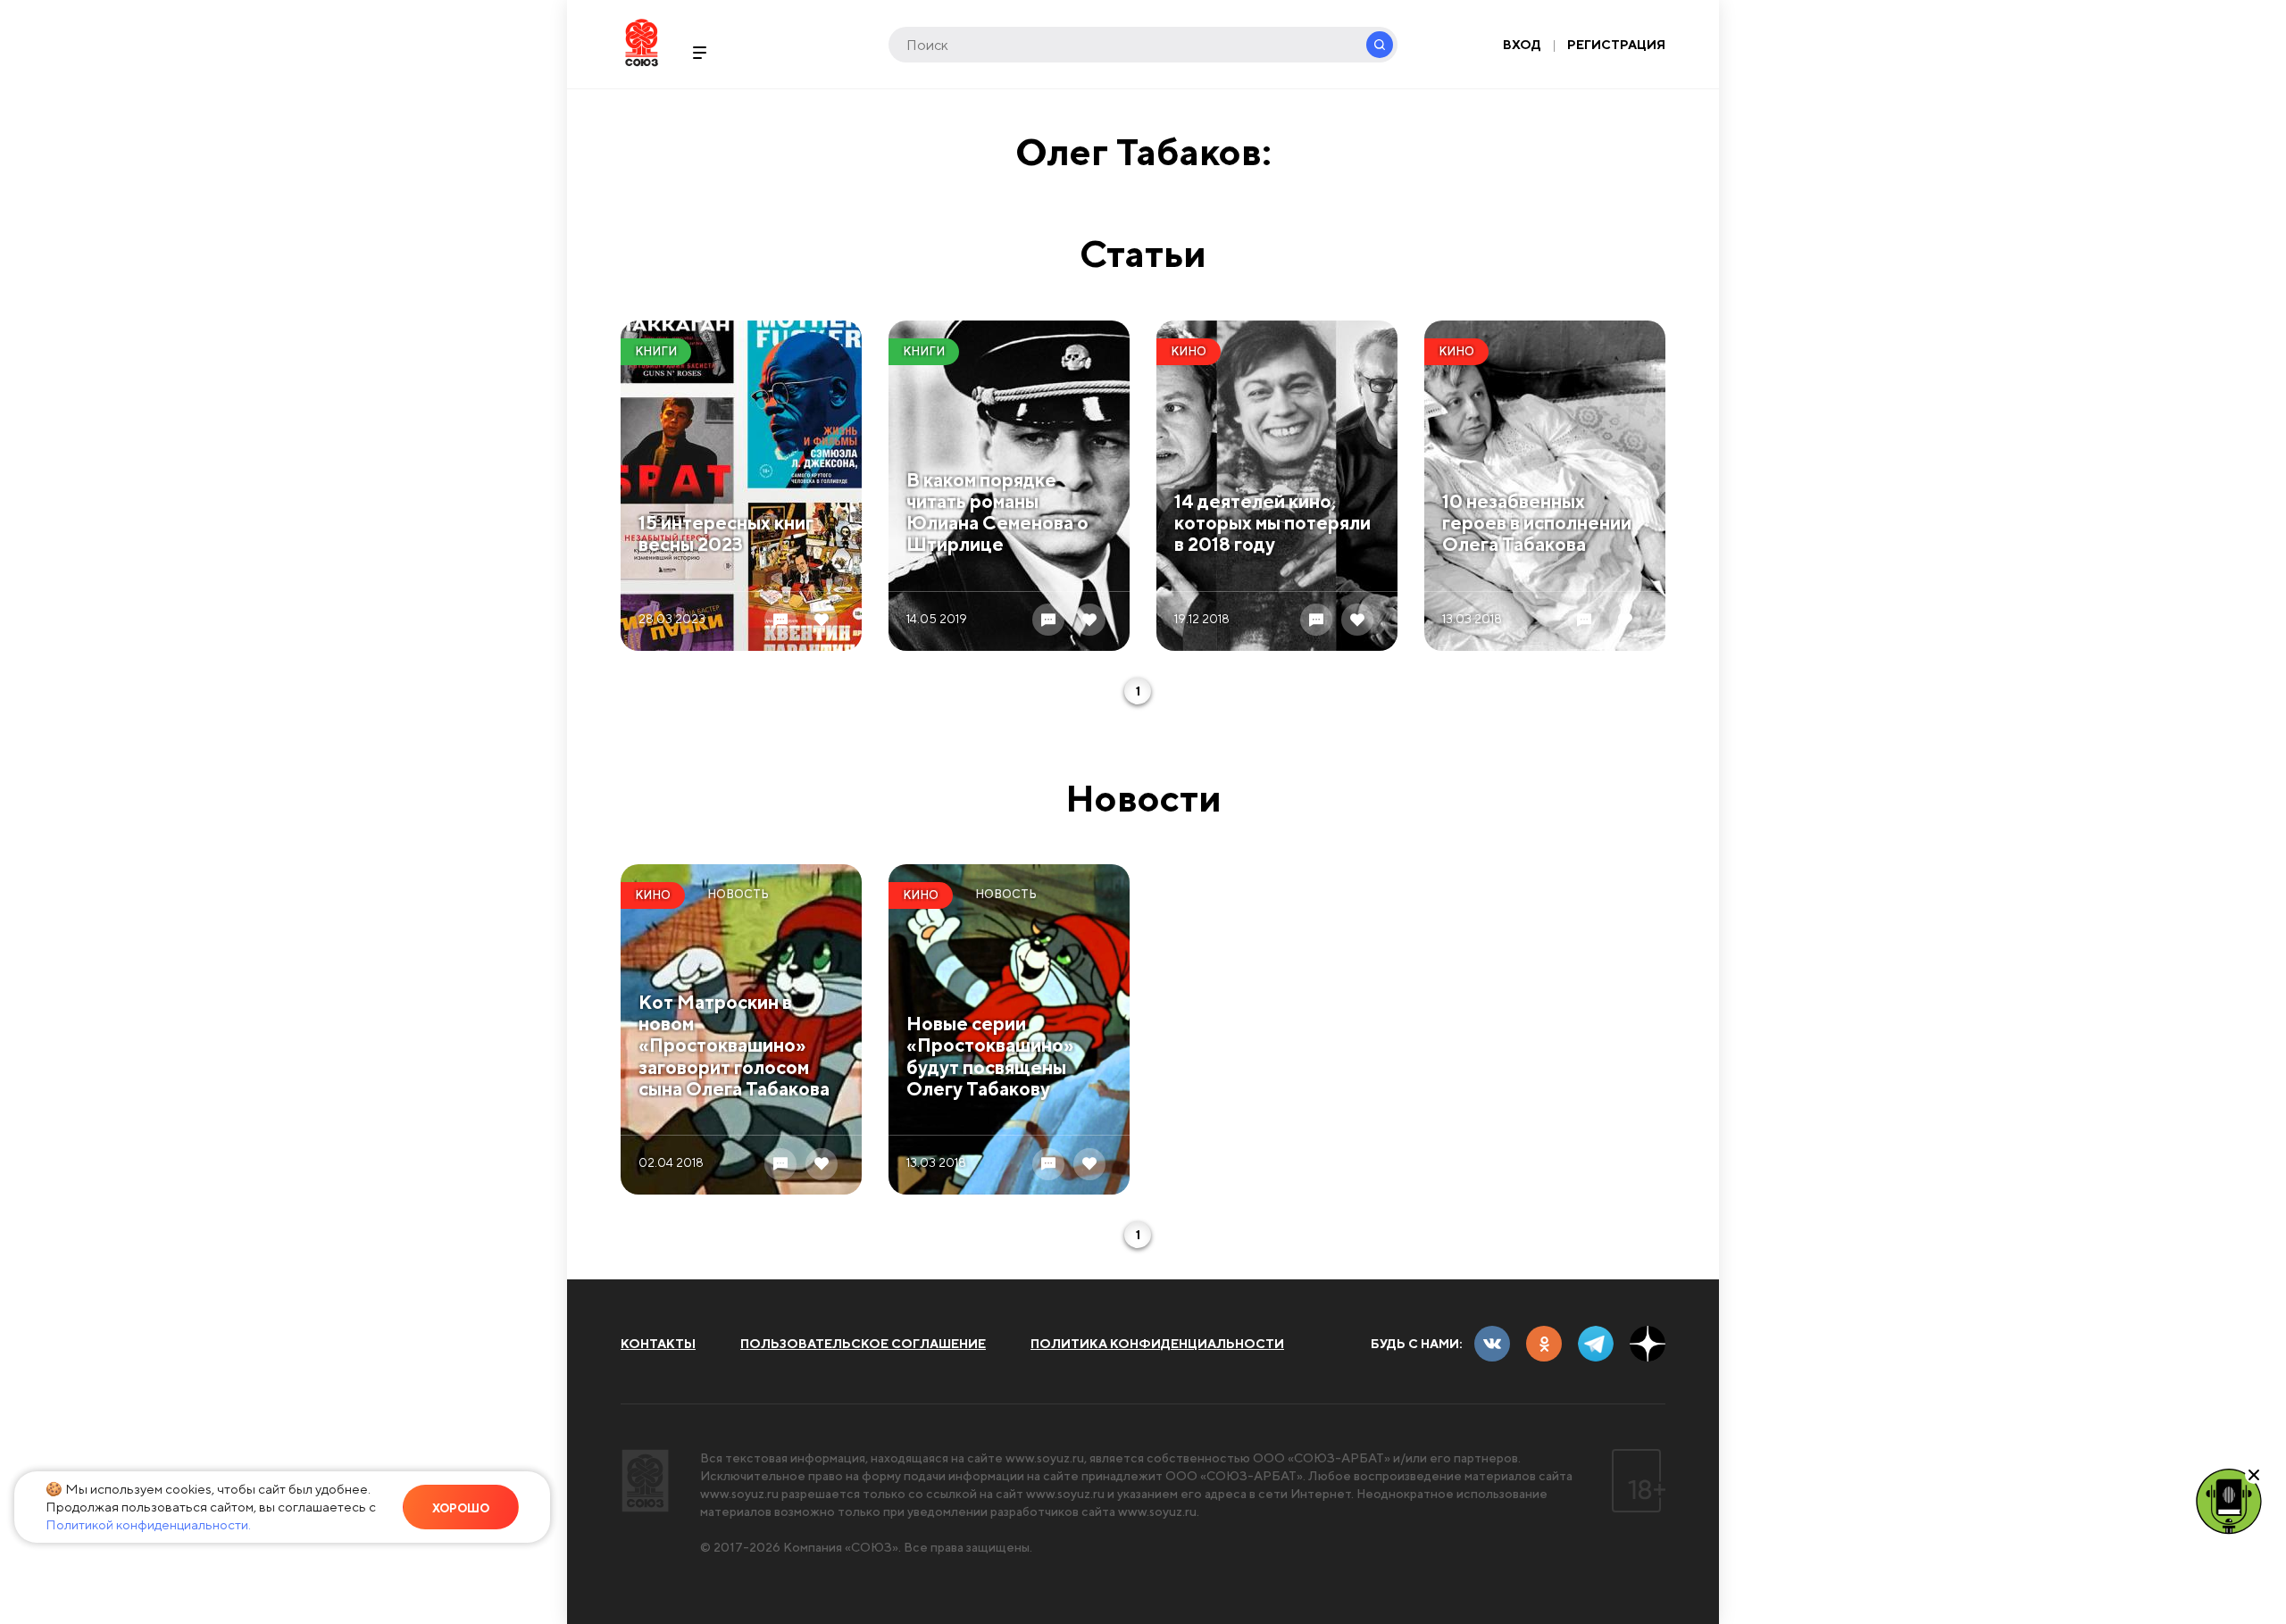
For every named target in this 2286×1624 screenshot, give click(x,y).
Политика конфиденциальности (1157, 1344)
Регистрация (1616, 45)
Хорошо (461, 1508)
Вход (1522, 45)
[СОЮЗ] (645, 1481)
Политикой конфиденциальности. (148, 1524)
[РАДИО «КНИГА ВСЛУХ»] (2229, 1500)
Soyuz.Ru (642, 42)
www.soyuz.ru (1045, 1458)
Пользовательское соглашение (863, 1344)
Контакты (658, 1344)
